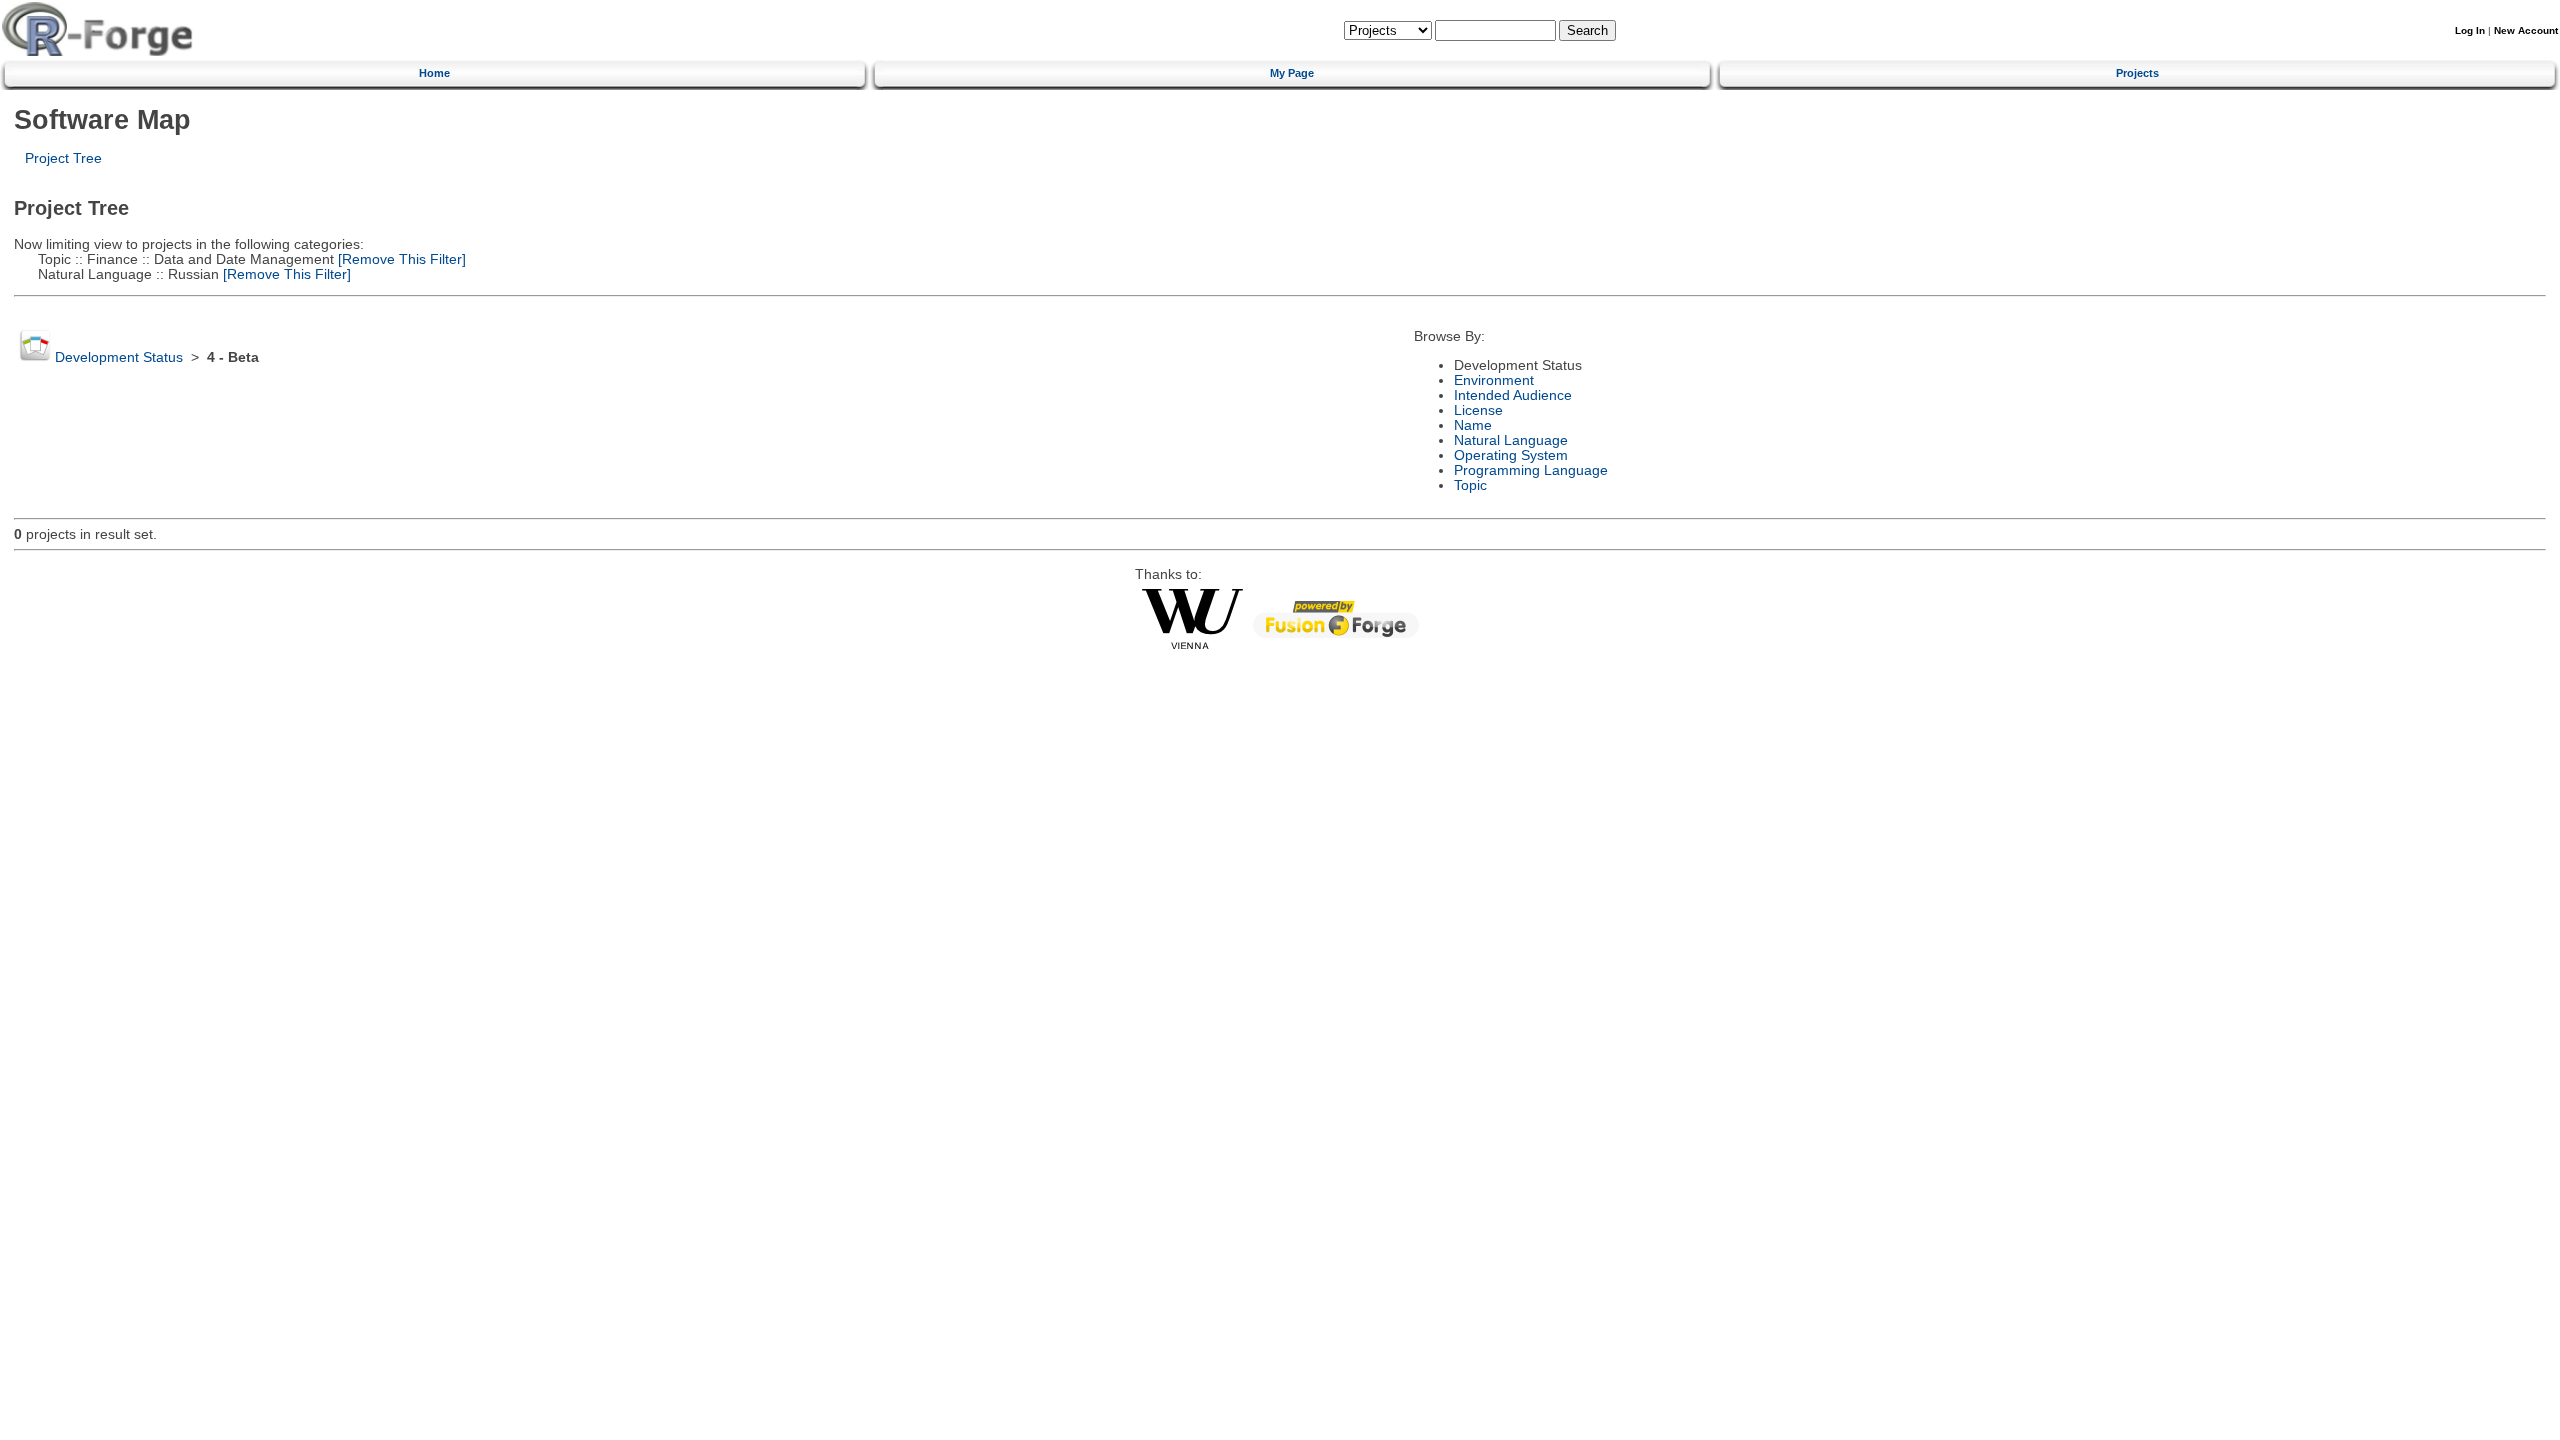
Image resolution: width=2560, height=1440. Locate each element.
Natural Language (1511, 440)
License (1478, 410)
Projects (2137, 73)
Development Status (119, 357)
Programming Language (1531, 470)
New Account (2526, 30)
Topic (1470, 485)
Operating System (1511, 455)
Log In (2470, 30)
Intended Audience (1513, 395)
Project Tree (63, 158)
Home (434, 73)
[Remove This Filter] (400, 259)
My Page (1292, 73)
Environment (1494, 380)
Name (1473, 425)
